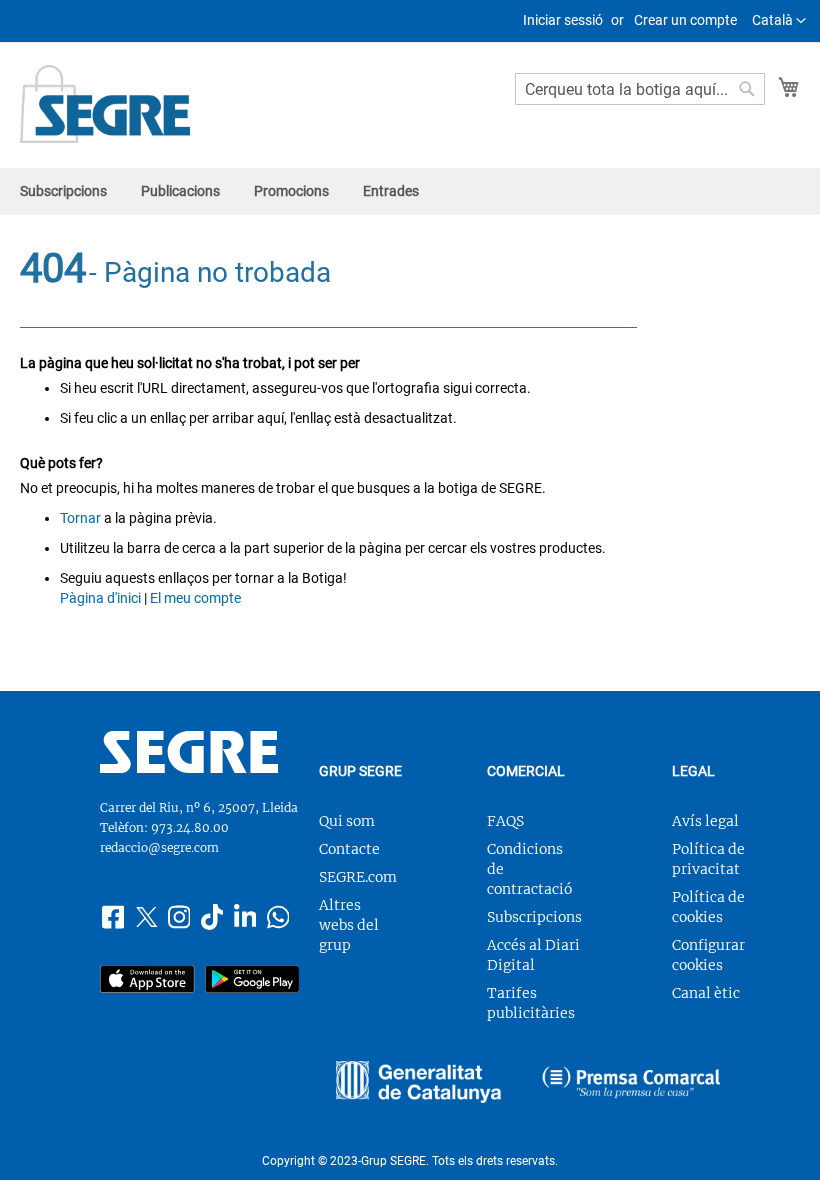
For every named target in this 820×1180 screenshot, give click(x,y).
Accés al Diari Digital (533, 955)
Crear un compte (685, 20)
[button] (779, 21)
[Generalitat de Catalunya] (418, 1084)
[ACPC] (631, 1084)
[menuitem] (63, 191)
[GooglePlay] (252, 981)
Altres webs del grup (349, 925)
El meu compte (195, 598)
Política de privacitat (708, 859)
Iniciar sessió (563, 20)
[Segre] (189, 768)
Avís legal (705, 821)
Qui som (347, 821)
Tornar (80, 518)
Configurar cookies (708, 955)
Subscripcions (534, 917)
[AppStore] (147, 981)
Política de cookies (708, 907)
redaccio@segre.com (159, 847)
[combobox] (640, 89)
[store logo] (105, 104)
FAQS (505, 821)
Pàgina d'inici (100, 598)
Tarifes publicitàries (531, 1003)
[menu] (410, 191)
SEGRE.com (358, 877)
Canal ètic (706, 993)
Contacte (349, 849)
